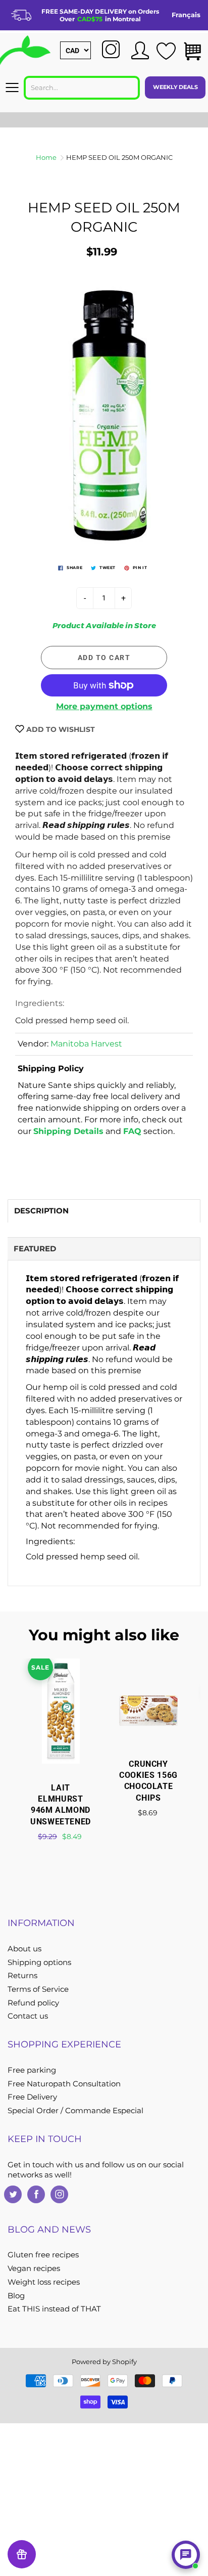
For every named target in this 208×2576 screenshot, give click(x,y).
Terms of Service (38, 1989)
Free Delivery (32, 2097)
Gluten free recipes (43, 2255)
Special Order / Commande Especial (75, 2111)
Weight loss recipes (44, 2282)
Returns (22, 1976)
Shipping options (39, 1962)
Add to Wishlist (60, 729)
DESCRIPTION (41, 1211)
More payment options (104, 706)
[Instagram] (59, 2194)
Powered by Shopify (104, 2362)
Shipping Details (68, 1131)
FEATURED (35, 1249)
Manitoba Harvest (86, 1044)
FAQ (132, 1131)
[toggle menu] (12, 88)
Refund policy (33, 2003)
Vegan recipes (34, 2268)
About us (24, 1949)
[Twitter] (13, 2194)
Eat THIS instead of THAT (54, 2309)
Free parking (32, 2070)
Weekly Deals (175, 87)
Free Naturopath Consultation (64, 2084)
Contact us (28, 2016)
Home (46, 157)
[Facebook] (36, 2194)
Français (186, 15)
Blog (16, 2296)
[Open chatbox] (186, 2555)
